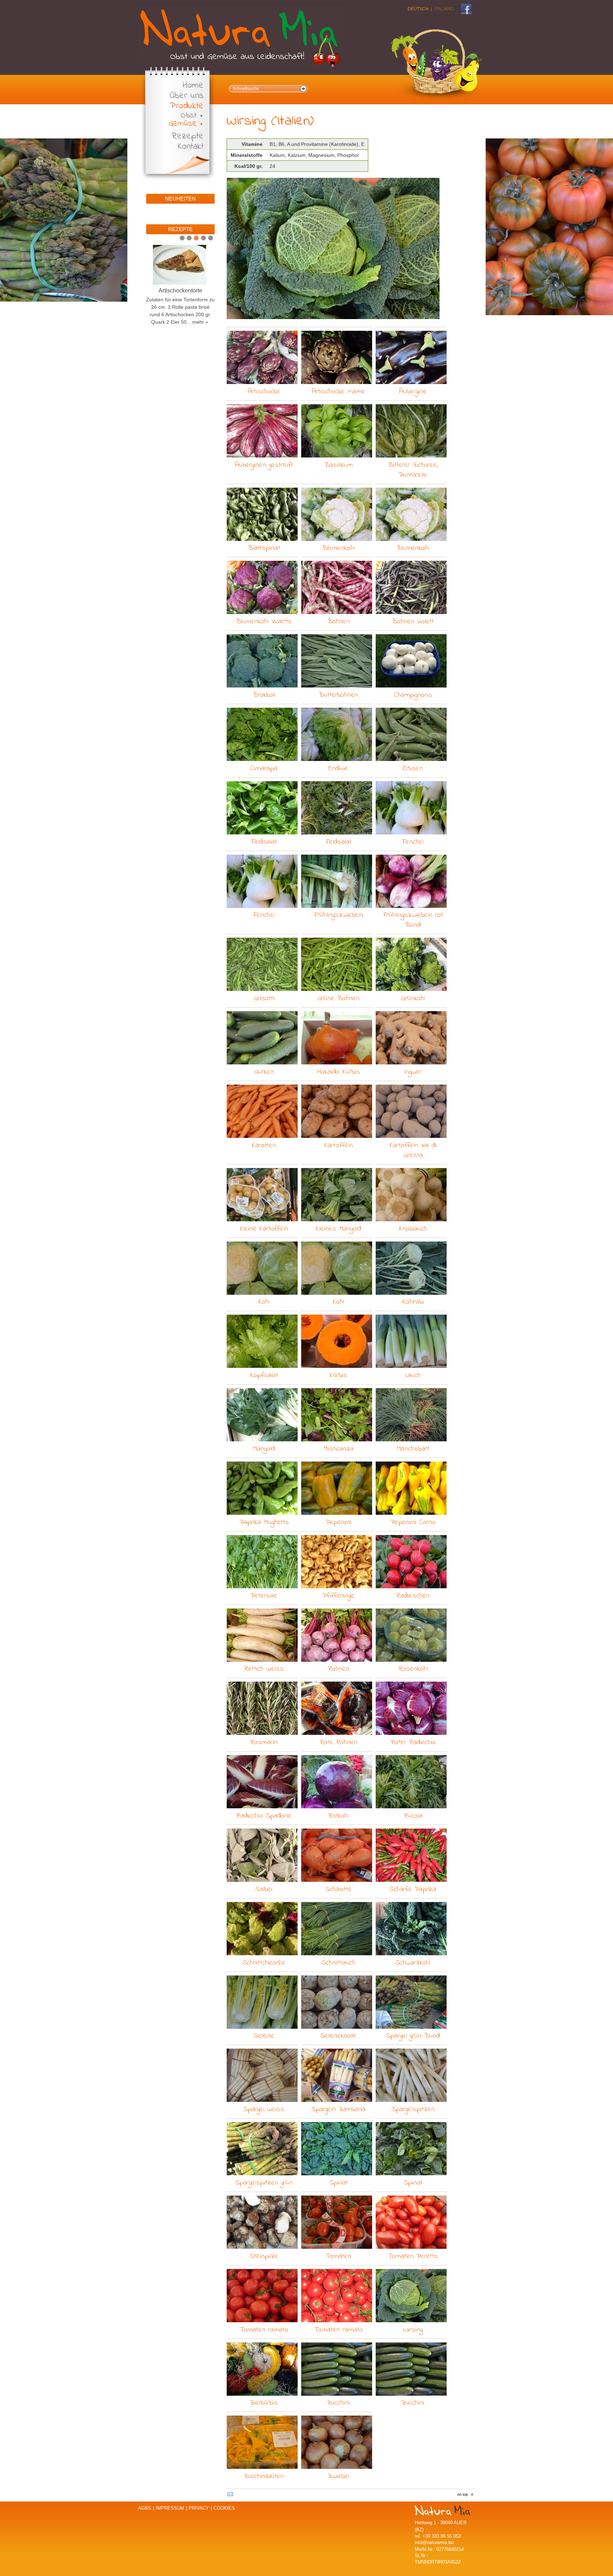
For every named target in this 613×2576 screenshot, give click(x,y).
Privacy (199, 2508)
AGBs (145, 2508)
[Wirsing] (333, 249)
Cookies (224, 2508)
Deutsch (418, 9)
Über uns (187, 96)
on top (463, 2494)
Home (193, 86)
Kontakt (191, 147)
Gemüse (183, 124)
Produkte (187, 106)
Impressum (170, 2508)
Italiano (444, 9)
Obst (189, 116)
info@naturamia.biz (435, 2542)
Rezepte (188, 136)
